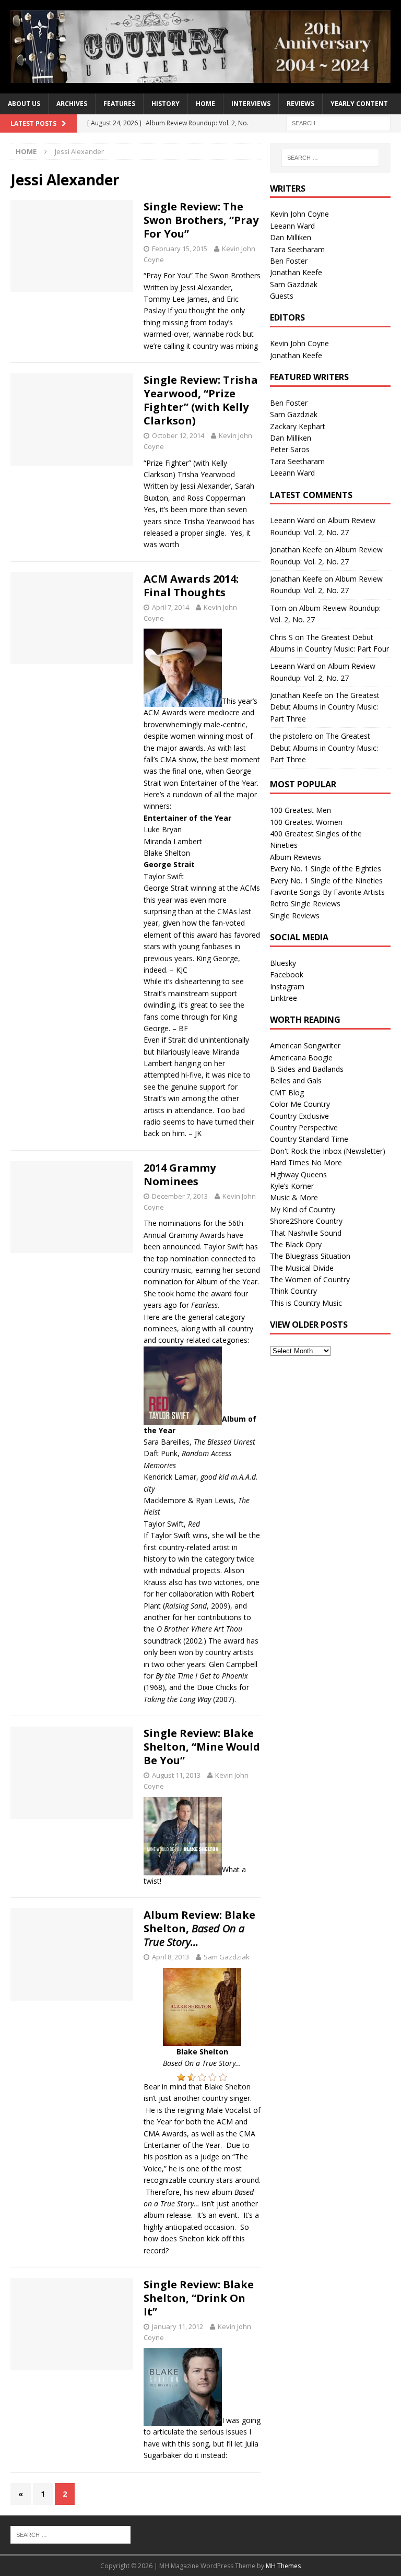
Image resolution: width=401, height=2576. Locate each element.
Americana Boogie (301, 1057)
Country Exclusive (299, 1116)
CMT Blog (287, 1092)
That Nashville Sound (306, 1233)
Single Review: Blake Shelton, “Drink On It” (199, 2298)
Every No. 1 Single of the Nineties (326, 881)
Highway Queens (298, 1174)
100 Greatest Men (300, 810)
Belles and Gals (296, 1080)
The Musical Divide (302, 1268)
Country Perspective (304, 1127)
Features (119, 104)
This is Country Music (306, 1303)
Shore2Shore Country (306, 1221)
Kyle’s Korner (292, 1186)
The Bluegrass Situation (310, 1256)
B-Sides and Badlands (307, 1069)
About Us (24, 104)
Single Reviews (295, 915)
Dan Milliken (291, 237)
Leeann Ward (292, 226)
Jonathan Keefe (296, 272)
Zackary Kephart (298, 426)
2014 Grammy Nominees (180, 1174)
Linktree (284, 998)
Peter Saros (290, 449)
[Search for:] (338, 122)
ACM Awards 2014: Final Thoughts (191, 586)
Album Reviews (296, 857)
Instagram (287, 986)
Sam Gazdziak (227, 1957)
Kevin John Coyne (299, 214)
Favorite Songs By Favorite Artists (327, 892)
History (166, 104)
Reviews (300, 104)
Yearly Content (359, 104)
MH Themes (283, 2566)
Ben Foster (289, 261)
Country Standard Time (309, 1139)
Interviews (251, 104)
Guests (282, 296)
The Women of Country (310, 1279)
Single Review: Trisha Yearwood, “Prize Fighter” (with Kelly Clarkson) (201, 400)
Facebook (287, 974)
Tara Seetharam (297, 249)
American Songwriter (305, 1045)
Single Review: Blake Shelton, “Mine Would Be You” (202, 1747)
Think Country (293, 1291)
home (205, 104)
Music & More (294, 1197)
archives (72, 104)
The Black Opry (296, 1244)
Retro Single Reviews (305, 903)
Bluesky (283, 963)
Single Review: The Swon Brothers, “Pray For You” (201, 220)
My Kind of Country (303, 1209)
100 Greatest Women (306, 822)
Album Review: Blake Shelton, (199, 1928)
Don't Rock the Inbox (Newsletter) (328, 1151)
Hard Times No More (306, 1162)
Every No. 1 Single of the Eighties (326, 868)
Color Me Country (300, 1104)
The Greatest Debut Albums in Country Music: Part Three (325, 707)
